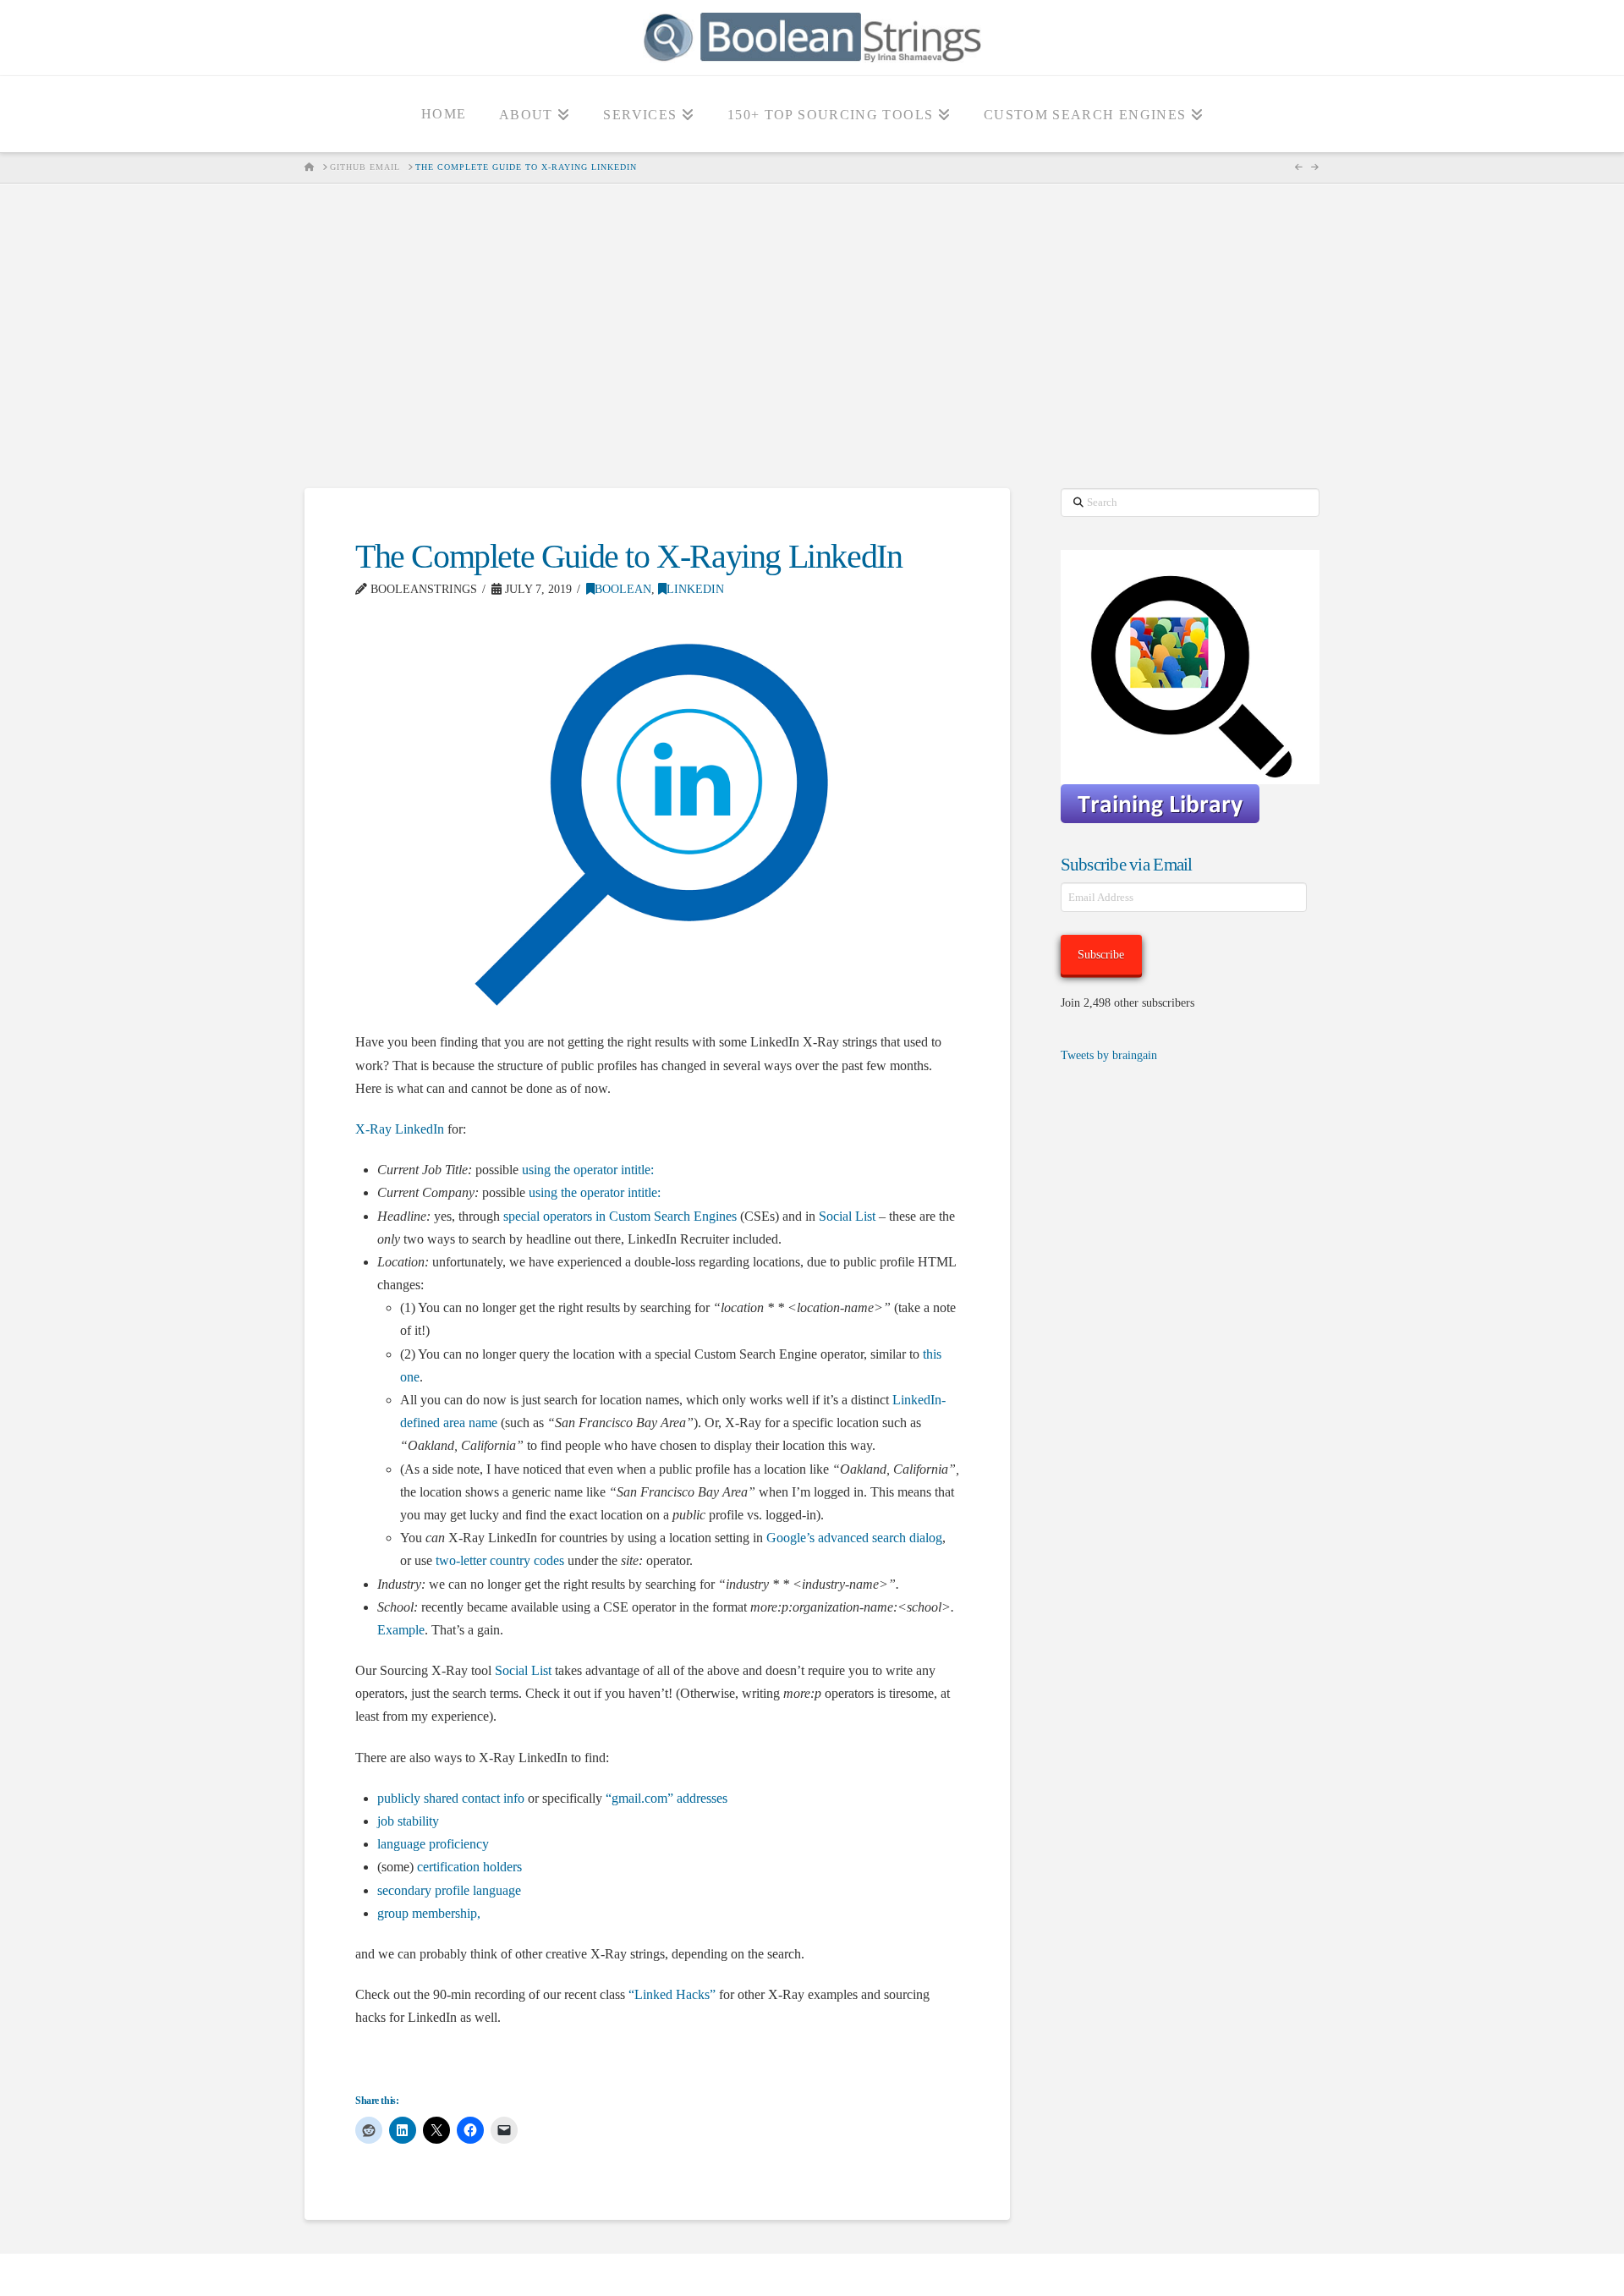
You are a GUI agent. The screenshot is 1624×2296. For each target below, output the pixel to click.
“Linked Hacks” (672, 1994)
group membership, (429, 1913)
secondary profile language (449, 1890)
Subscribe (1101, 955)
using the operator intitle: (588, 1170)
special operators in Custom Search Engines (620, 1216)
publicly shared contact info (451, 1798)
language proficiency (433, 1844)
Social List (847, 1216)
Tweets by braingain (1109, 1055)
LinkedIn (695, 589)
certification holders (469, 1867)
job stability (408, 1821)
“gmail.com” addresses (667, 1798)
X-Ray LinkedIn (400, 1129)
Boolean (623, 589)
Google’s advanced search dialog (854, 1538)
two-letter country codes (500, 1560)
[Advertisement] (812, 336)
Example (401, 1630)
